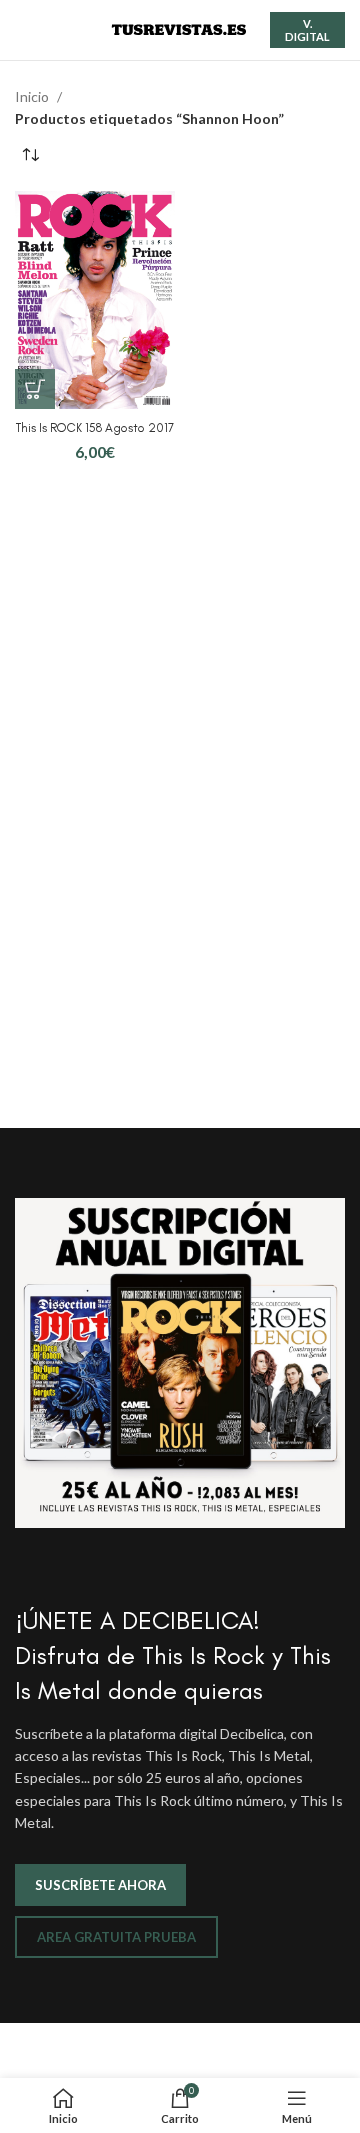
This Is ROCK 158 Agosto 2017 (95, 427)
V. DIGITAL (307, 30)
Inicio (33, 96)
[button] (35, 389)
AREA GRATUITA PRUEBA (116, 1937)
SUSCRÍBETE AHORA (100, 1885)
